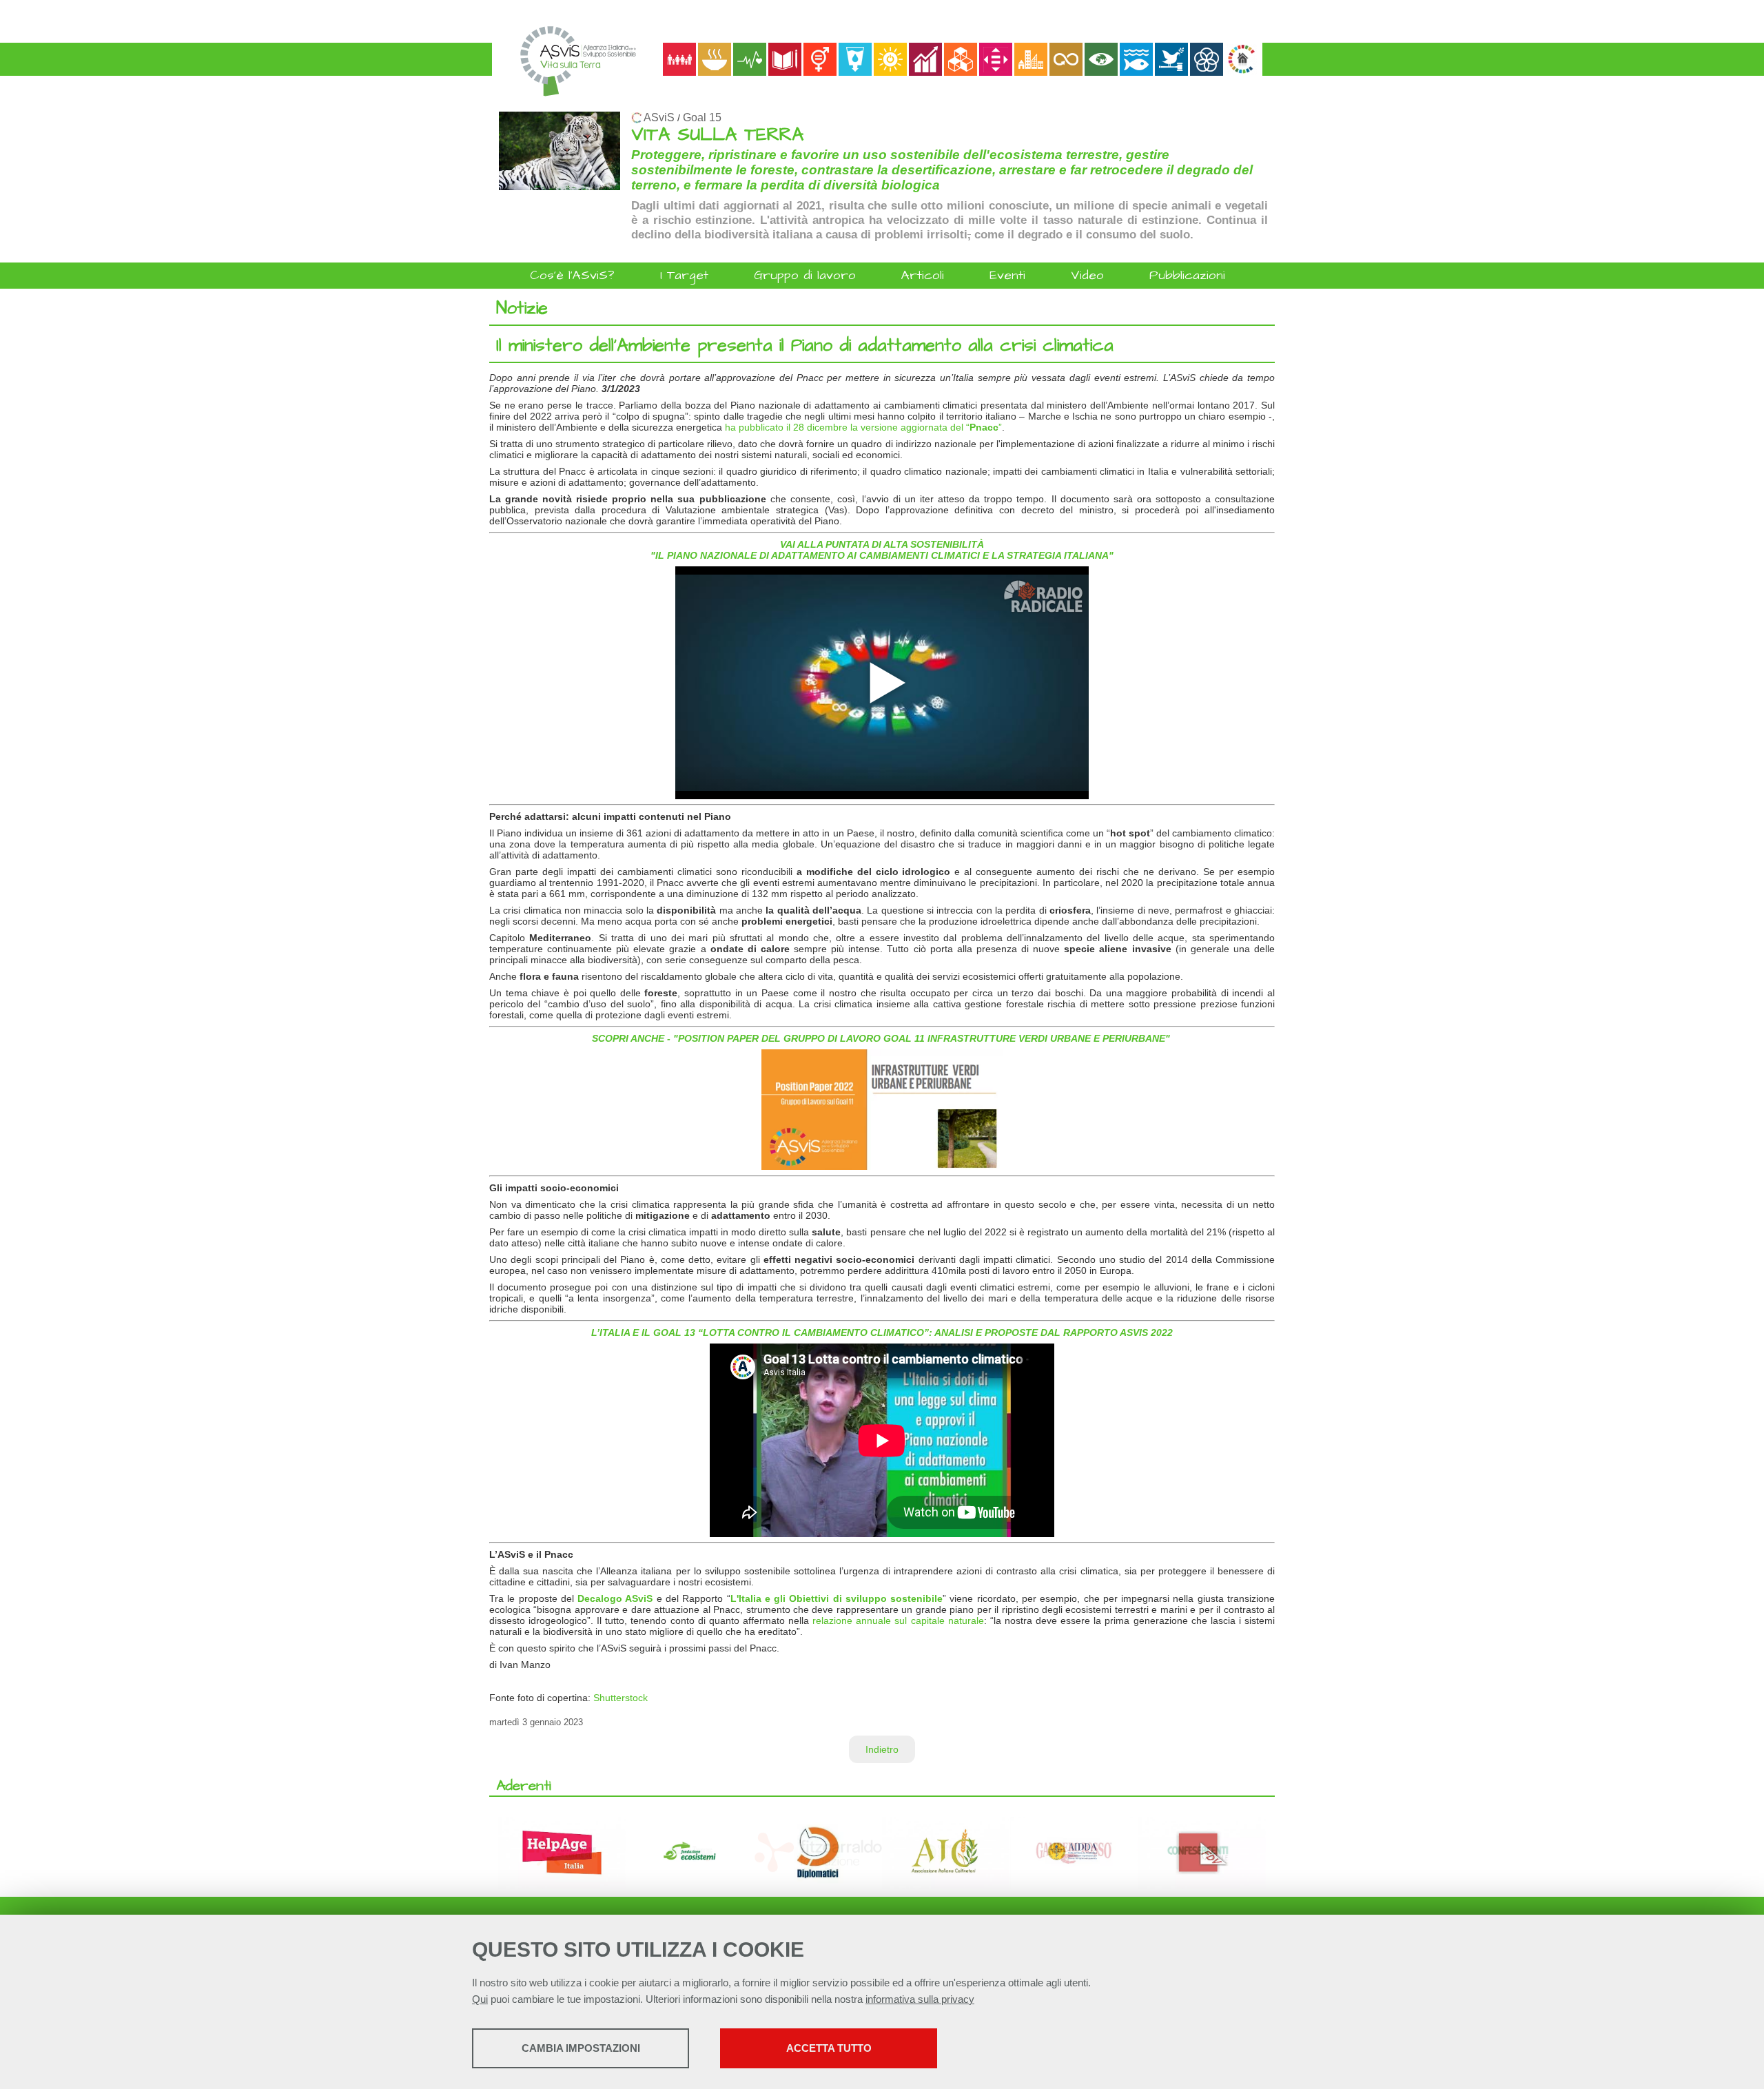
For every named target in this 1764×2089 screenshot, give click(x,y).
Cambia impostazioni (581, 2048)
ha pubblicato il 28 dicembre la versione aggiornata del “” (863, 427)
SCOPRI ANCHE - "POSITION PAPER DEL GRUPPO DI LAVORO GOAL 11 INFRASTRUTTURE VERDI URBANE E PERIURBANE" (881, 1038)
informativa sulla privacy (920, 1999)
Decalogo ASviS (615, 1598)
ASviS (659, 117)
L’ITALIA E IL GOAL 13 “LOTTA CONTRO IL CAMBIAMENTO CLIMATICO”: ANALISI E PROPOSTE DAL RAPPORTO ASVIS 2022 (882, 1332)
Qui (480, 1999)
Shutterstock (621, 1698)
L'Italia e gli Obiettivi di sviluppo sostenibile (837, 1598)
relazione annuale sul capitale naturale (898, 1620)
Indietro (882, 1749)
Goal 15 (702, 117)
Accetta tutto (829, 2048)
